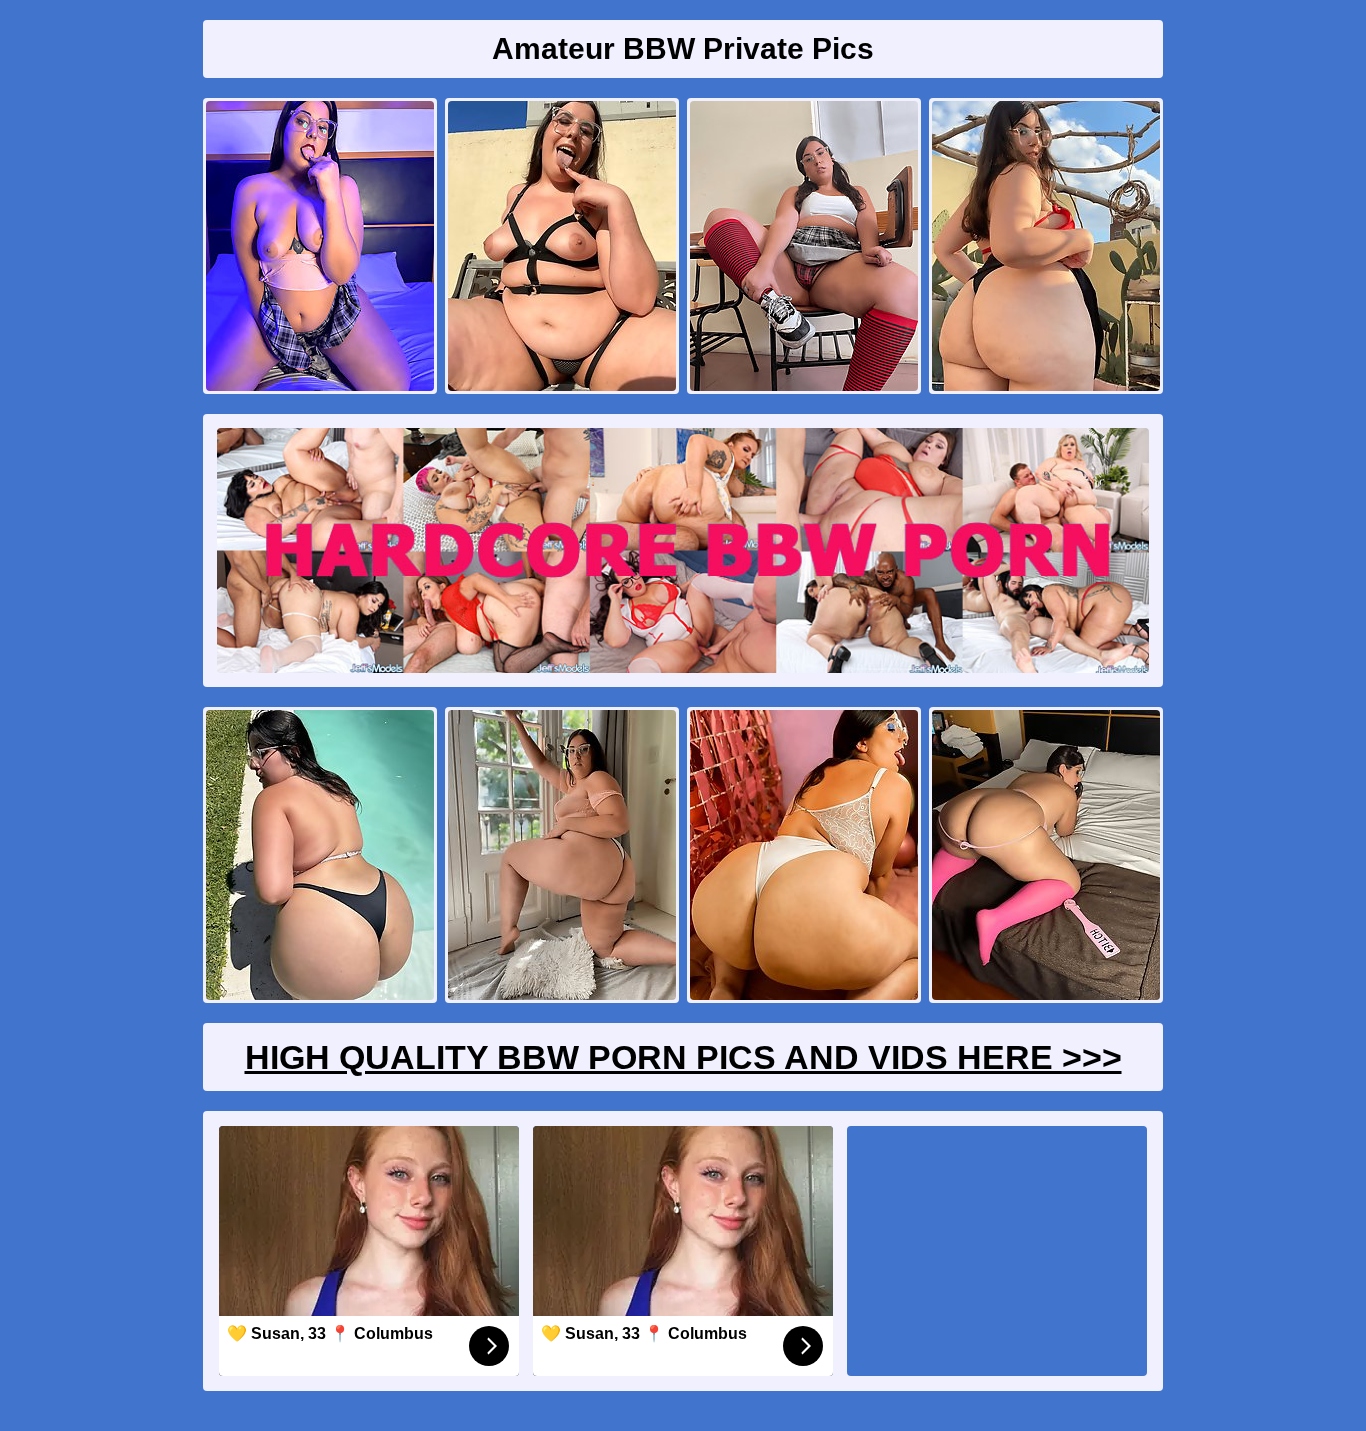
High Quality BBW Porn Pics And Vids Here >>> (683, 1057)
